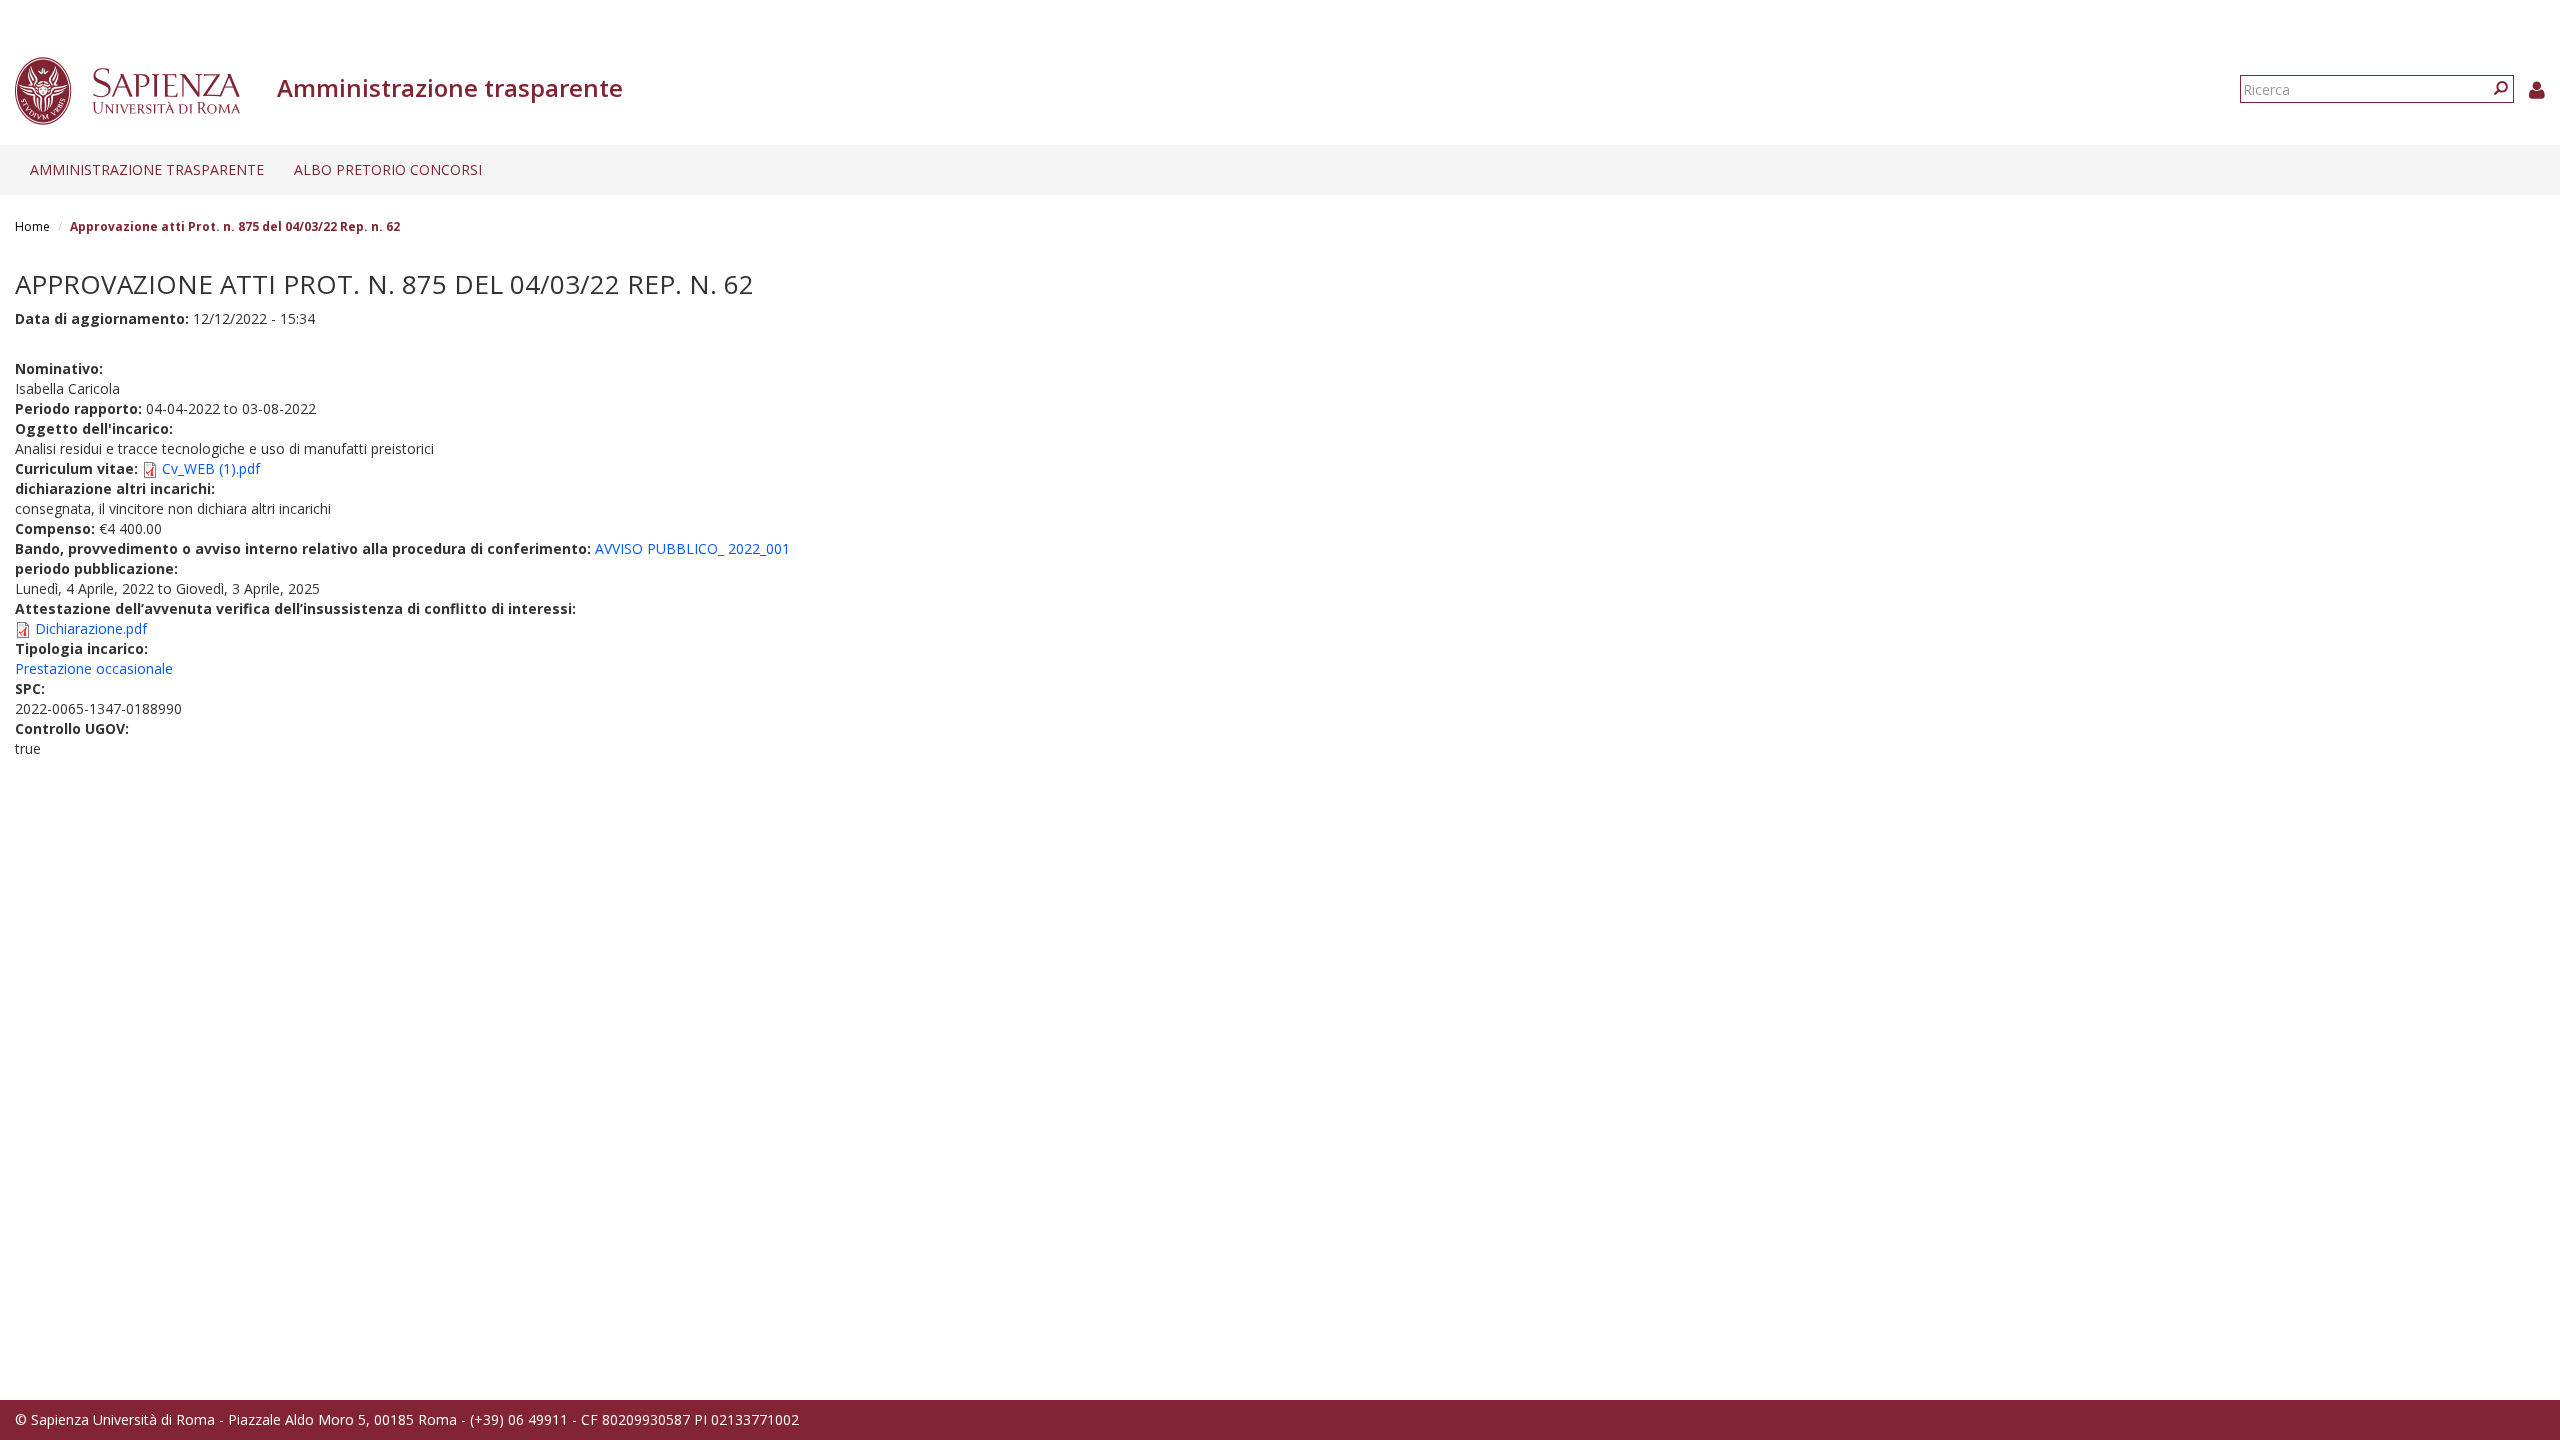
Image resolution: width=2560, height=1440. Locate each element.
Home (32, 226)
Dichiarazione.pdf (91, 628)
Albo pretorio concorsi (388, 169)
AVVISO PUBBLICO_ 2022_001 (692, 548)
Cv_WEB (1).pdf (211, 468)
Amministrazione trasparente (147, 169)
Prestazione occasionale (94, 668)
